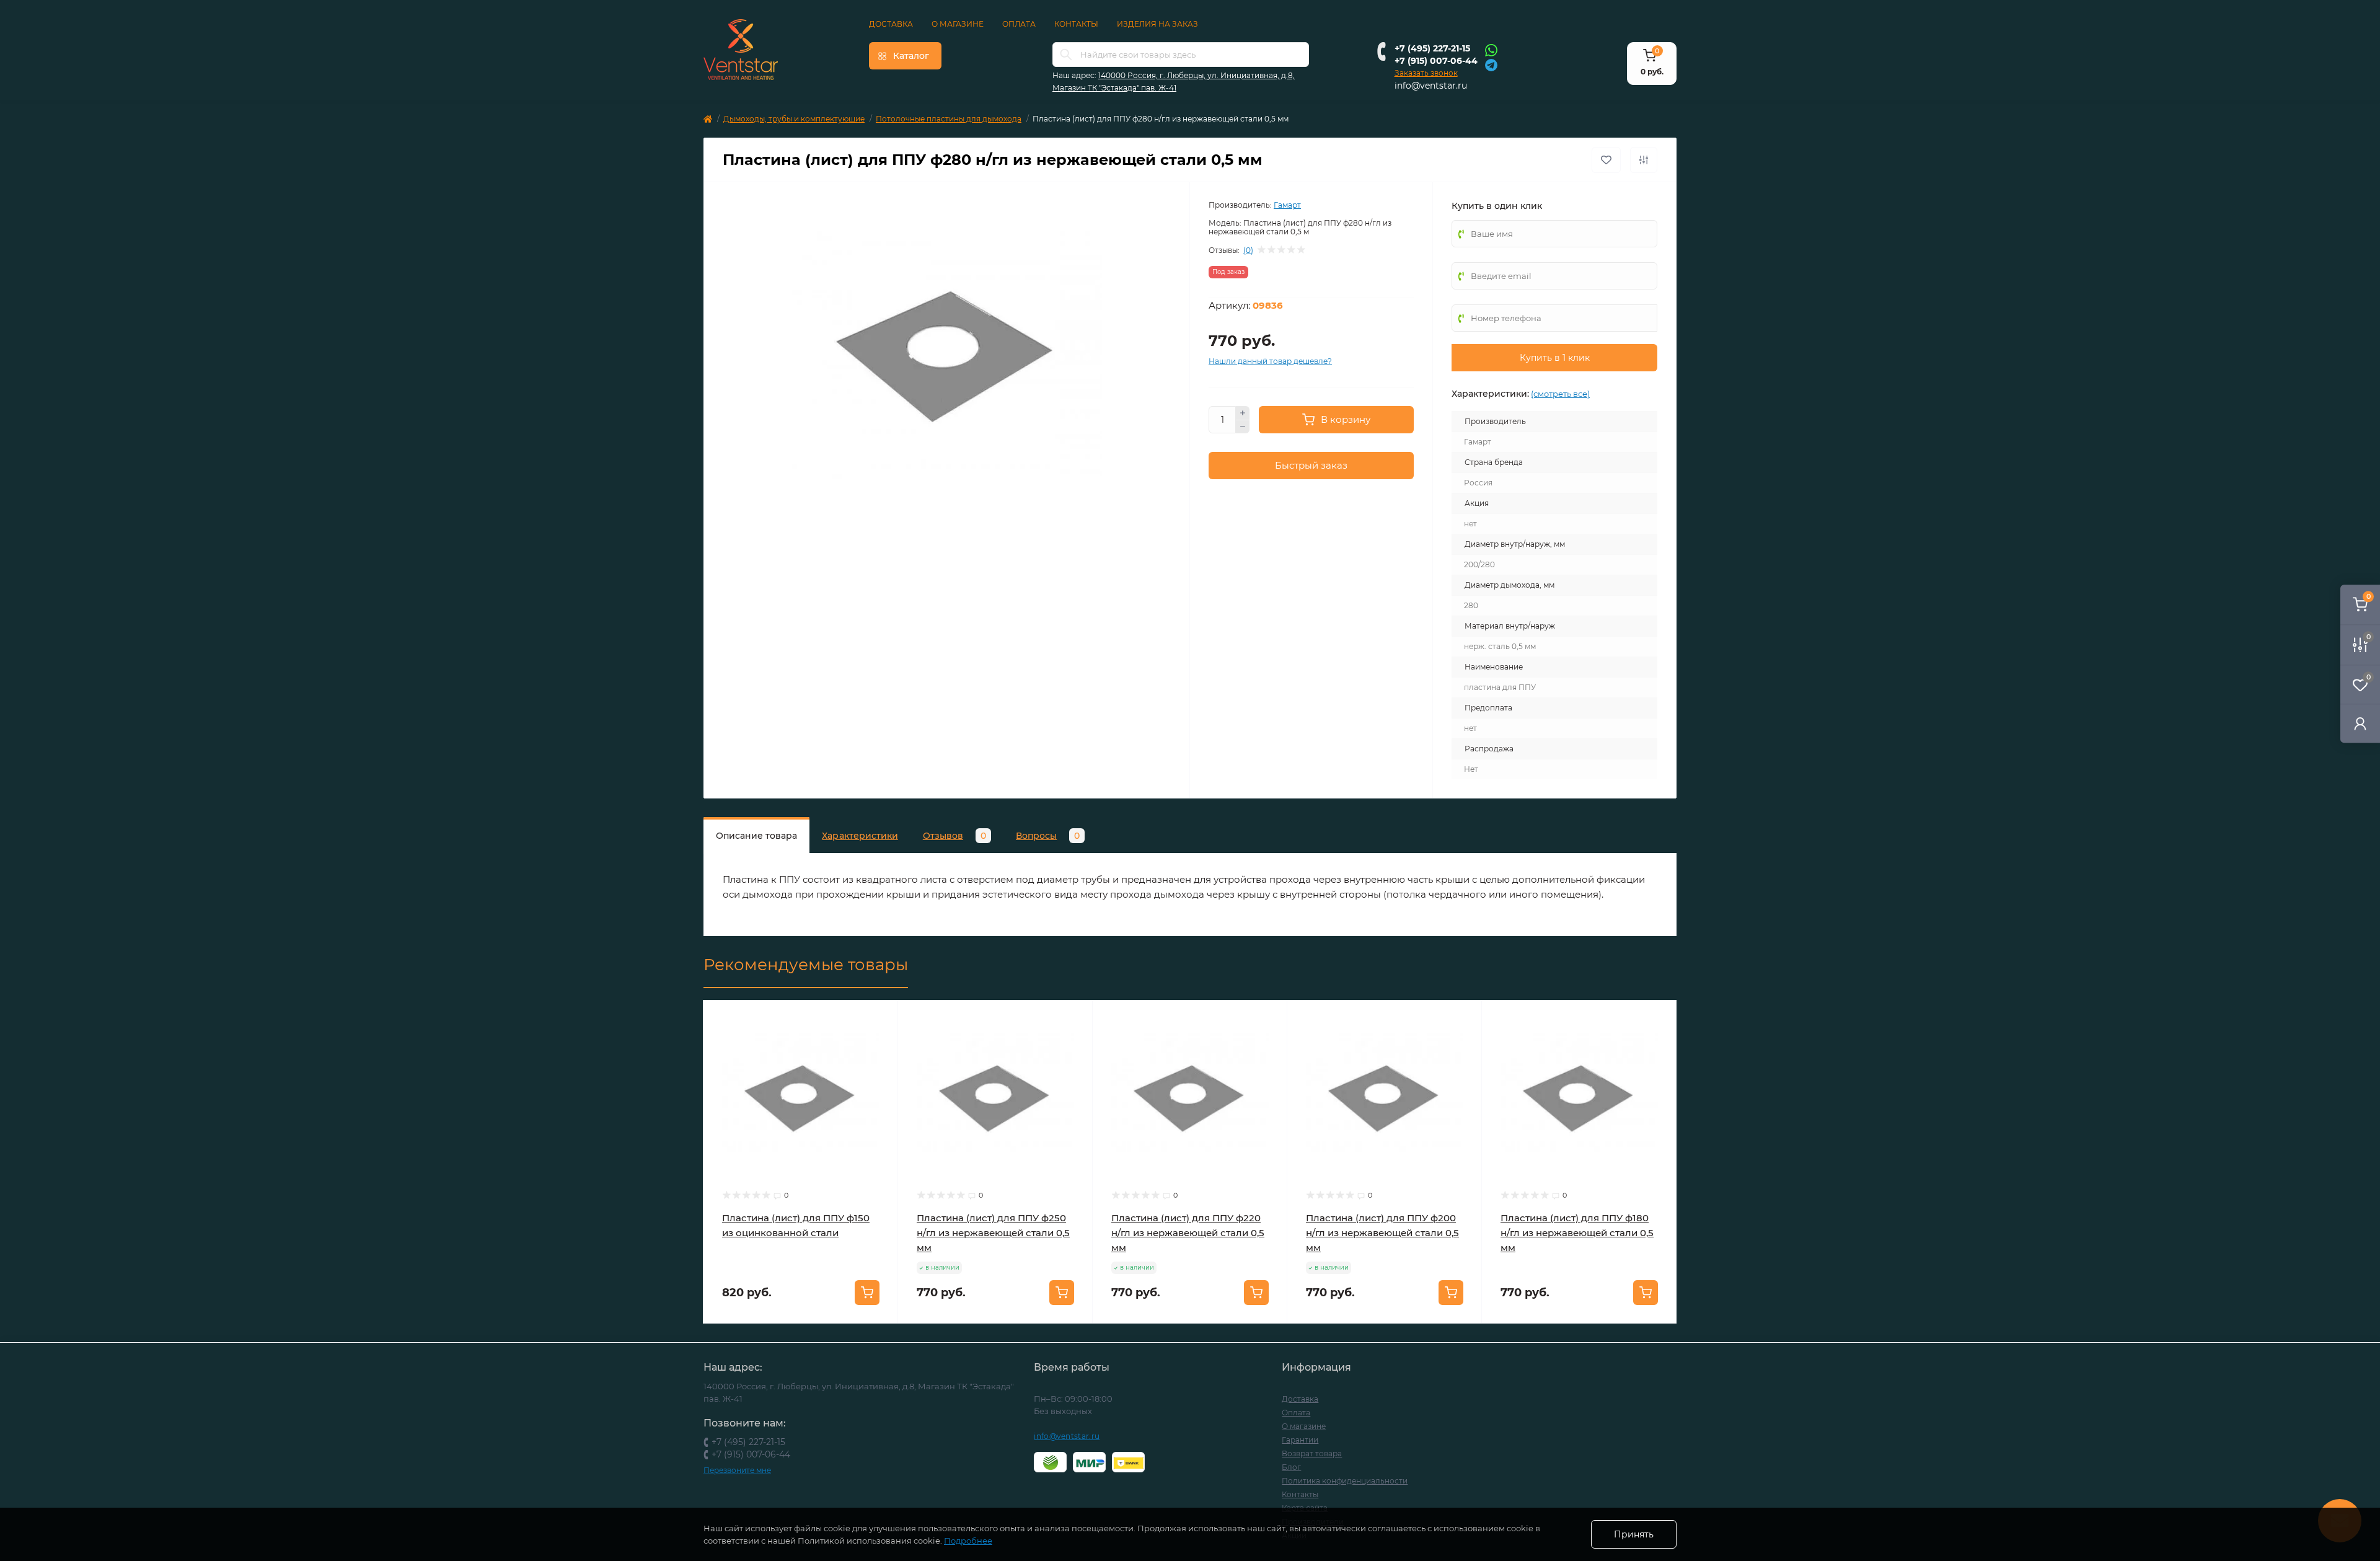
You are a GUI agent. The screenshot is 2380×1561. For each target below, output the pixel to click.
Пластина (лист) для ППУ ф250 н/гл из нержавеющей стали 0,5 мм (993, 1233)
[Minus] (1243, 427)
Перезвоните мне (737, 1470)
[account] (2360, 723)
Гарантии (1300, 1440)
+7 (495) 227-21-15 (1432, 48)
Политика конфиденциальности (1345, 1481)
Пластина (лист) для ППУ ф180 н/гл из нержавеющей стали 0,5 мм (1577, 1233)
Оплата (1019, 24)
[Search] (1066, 55)
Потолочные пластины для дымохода (949, 119)
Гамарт (1287, 205)
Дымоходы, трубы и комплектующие (794, 119)
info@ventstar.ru (1431, 86)
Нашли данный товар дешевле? (1270, 361)
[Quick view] (879, 1019)
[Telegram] (1491, 64)
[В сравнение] (1644, 160)
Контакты (1076, 24)
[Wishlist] (879, 1043)
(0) (1248, 250)
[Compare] (879, 1066)
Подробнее (968, 1541)
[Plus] (1243, 413)
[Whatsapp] (1491, 50)
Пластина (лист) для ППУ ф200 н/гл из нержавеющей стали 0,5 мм (1382, 1233)
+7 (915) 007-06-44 (1436, 61)
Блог (1291, 1467)
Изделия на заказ (1157, 24)
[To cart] (867, 1293)
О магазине (958, 24)
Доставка (891, 24)
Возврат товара (1312, 1453)
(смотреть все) (1560, 394)
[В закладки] (1606, 160)
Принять (1634, 1534)
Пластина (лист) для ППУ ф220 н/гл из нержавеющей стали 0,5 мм (1188, 1233)
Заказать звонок (1426, 73)
